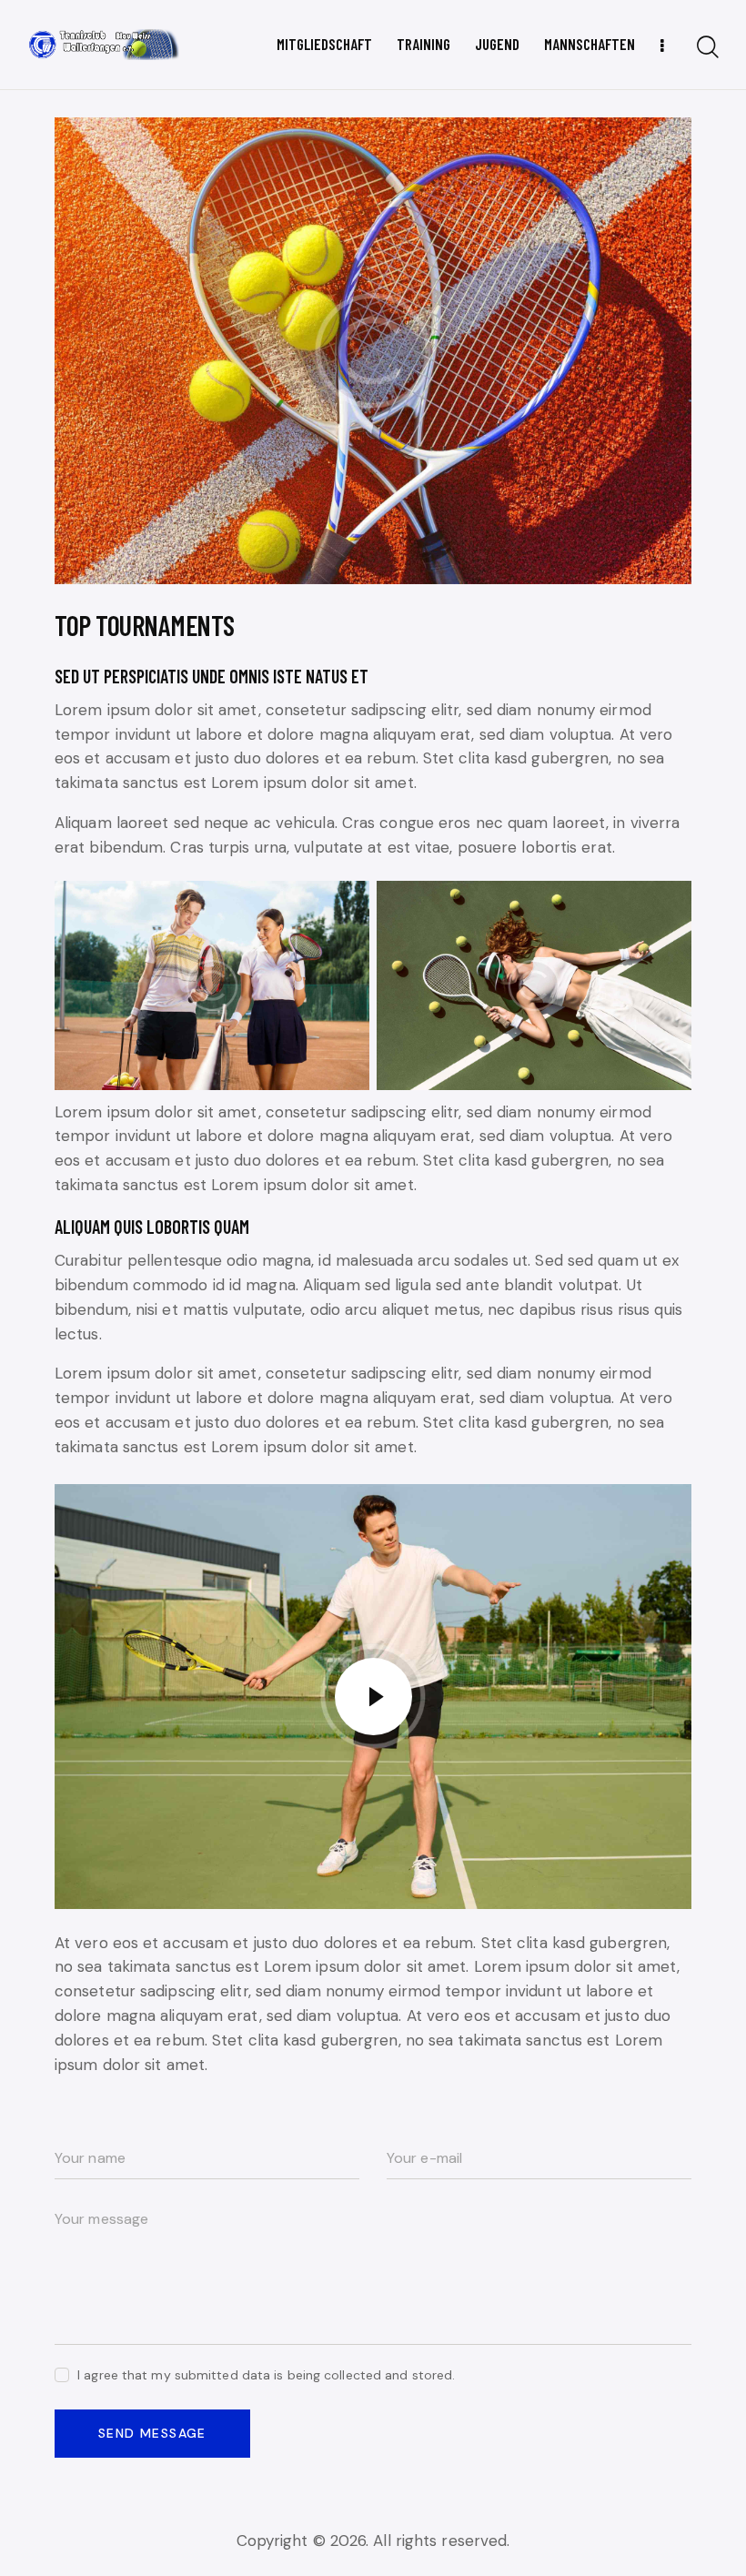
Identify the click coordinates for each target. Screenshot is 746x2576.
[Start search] (708, 48)
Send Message (152, 2433)
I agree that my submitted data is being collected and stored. (266, 2375)
